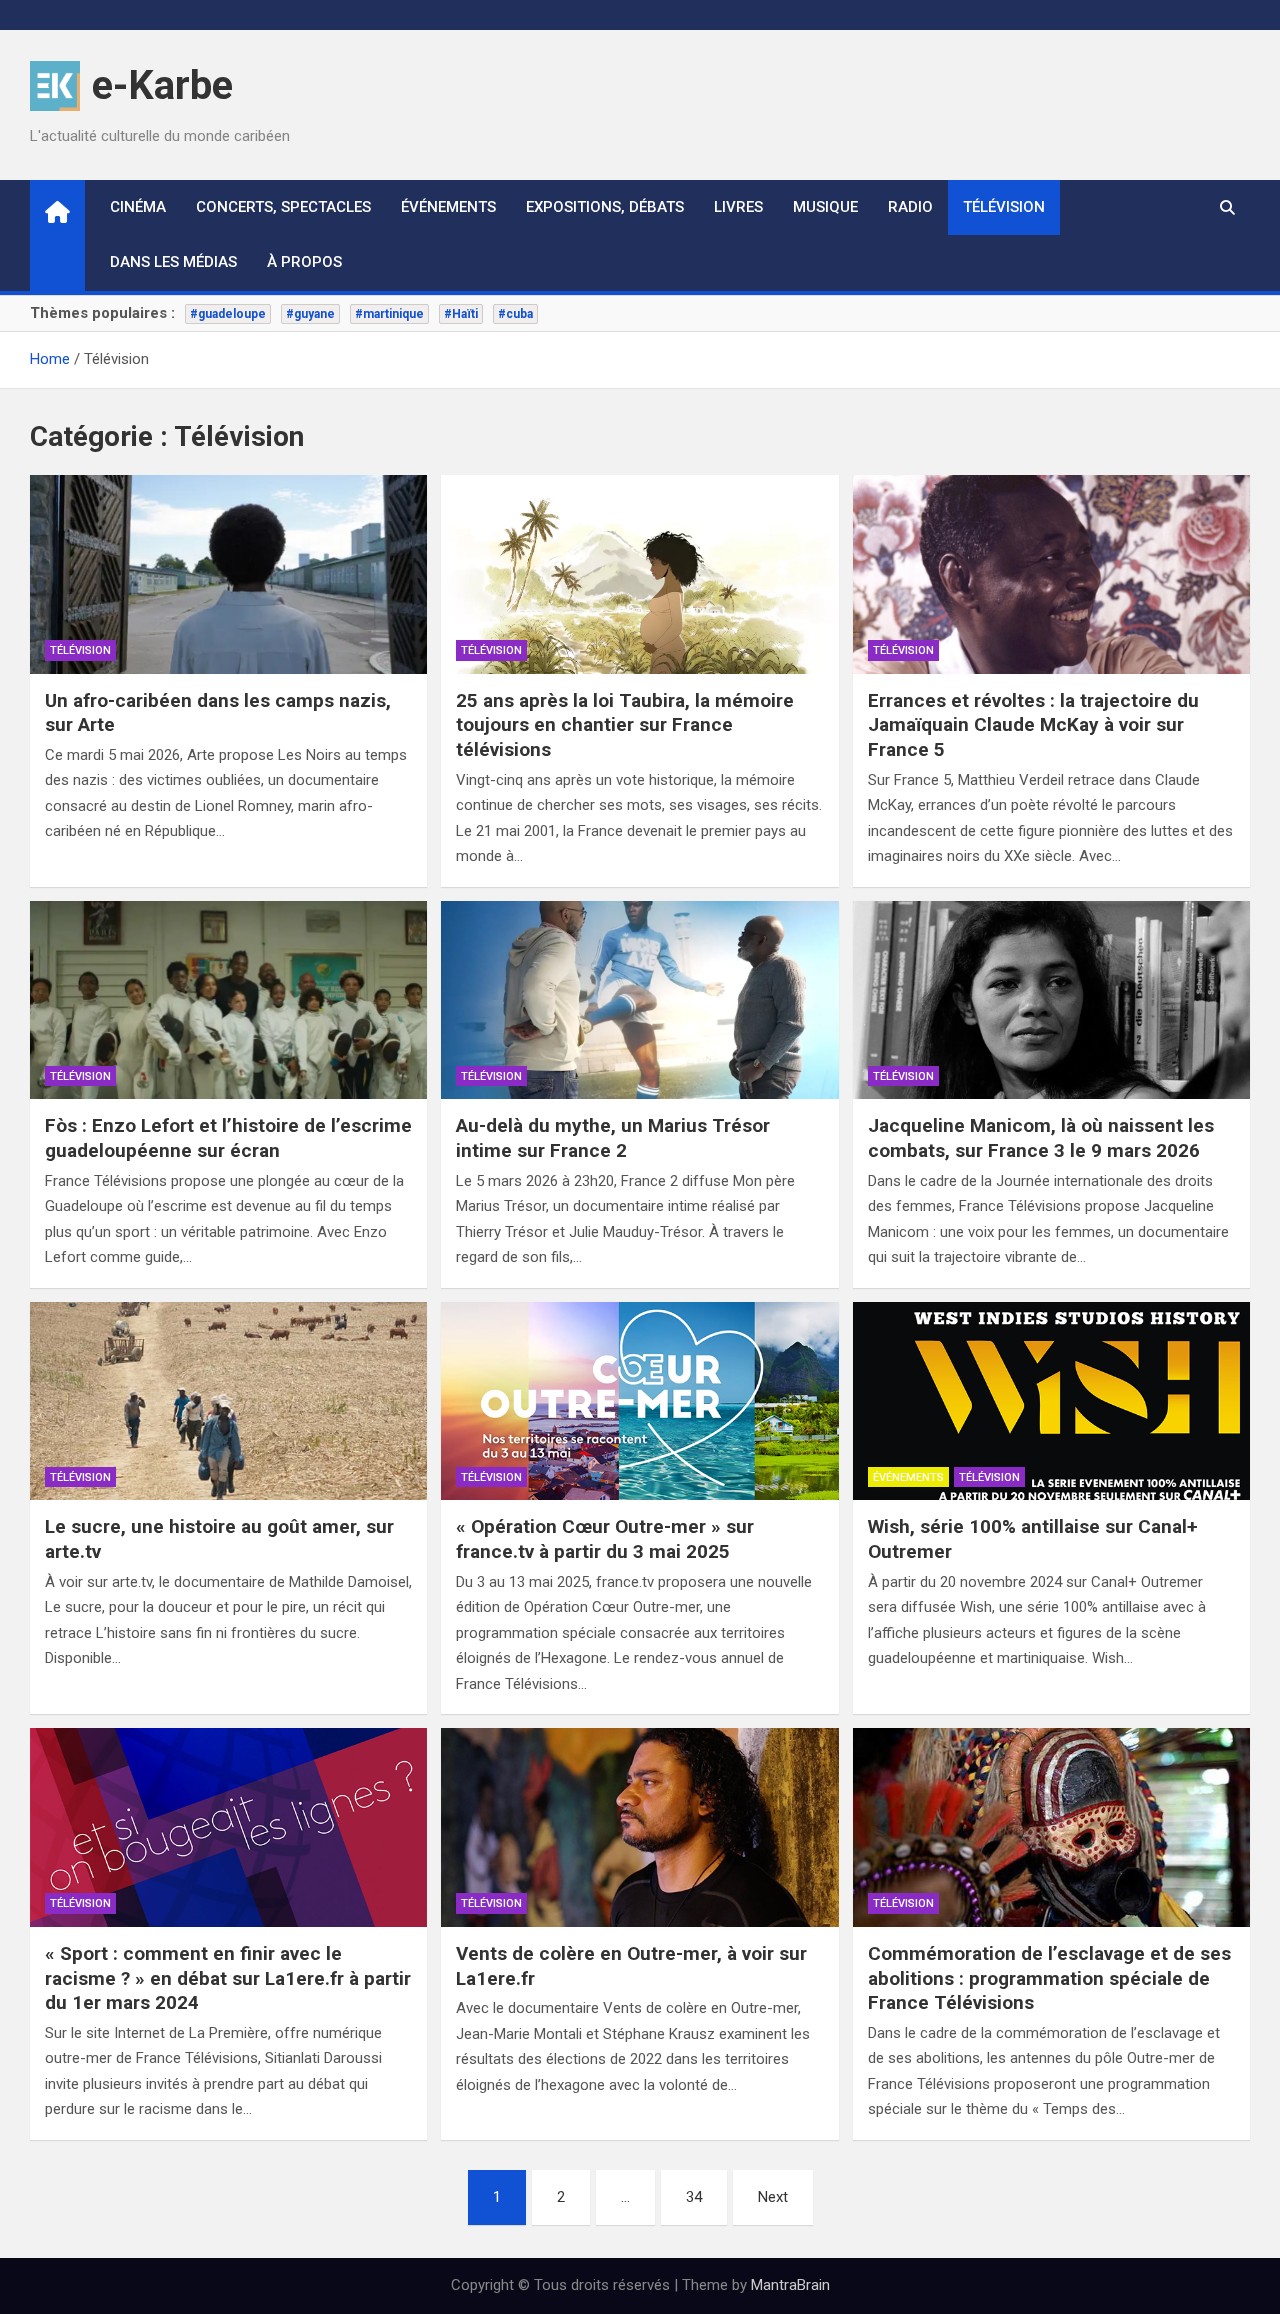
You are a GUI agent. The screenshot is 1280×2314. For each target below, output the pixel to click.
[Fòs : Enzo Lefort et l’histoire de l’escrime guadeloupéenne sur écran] (228, 1000)
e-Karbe (162, 85)
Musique (825, 207)
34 (694, 2197)
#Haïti (461, 314)
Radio (910, 207)
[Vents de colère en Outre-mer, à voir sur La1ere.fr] (639, 1827)
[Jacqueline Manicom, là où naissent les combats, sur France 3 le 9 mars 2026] (1051, 1000)
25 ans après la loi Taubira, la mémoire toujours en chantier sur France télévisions (625, 725)
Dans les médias (173, 262)
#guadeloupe (228, 314)
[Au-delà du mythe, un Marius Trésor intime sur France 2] (639, 1000)
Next (773, 2197)
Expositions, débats (605, 207)
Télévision (1004, 207)
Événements (448, 207)
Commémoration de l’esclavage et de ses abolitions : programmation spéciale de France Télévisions (1049, 1978)
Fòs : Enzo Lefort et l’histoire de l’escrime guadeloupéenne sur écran (228, 1138)
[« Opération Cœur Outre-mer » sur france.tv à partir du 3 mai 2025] (639, 1401)
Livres (738, 207)
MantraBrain (790, 2285)
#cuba (515, 314)
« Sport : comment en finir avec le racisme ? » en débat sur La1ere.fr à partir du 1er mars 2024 (228, 1978)
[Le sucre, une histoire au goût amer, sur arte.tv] (228, 1401)
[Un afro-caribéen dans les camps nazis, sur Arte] (228, 574)
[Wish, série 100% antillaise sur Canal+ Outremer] (1051, 1401)
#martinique (389, 314)
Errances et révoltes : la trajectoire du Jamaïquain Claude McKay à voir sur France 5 (1033, 725)
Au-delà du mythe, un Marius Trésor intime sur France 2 (613, 1138)
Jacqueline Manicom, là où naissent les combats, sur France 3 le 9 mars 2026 (1041, 1138)
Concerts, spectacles (283, 207)
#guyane (310, 314)
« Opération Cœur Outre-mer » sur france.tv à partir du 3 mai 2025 (605, 1539)
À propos (304, 262)
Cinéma (138, 207)
